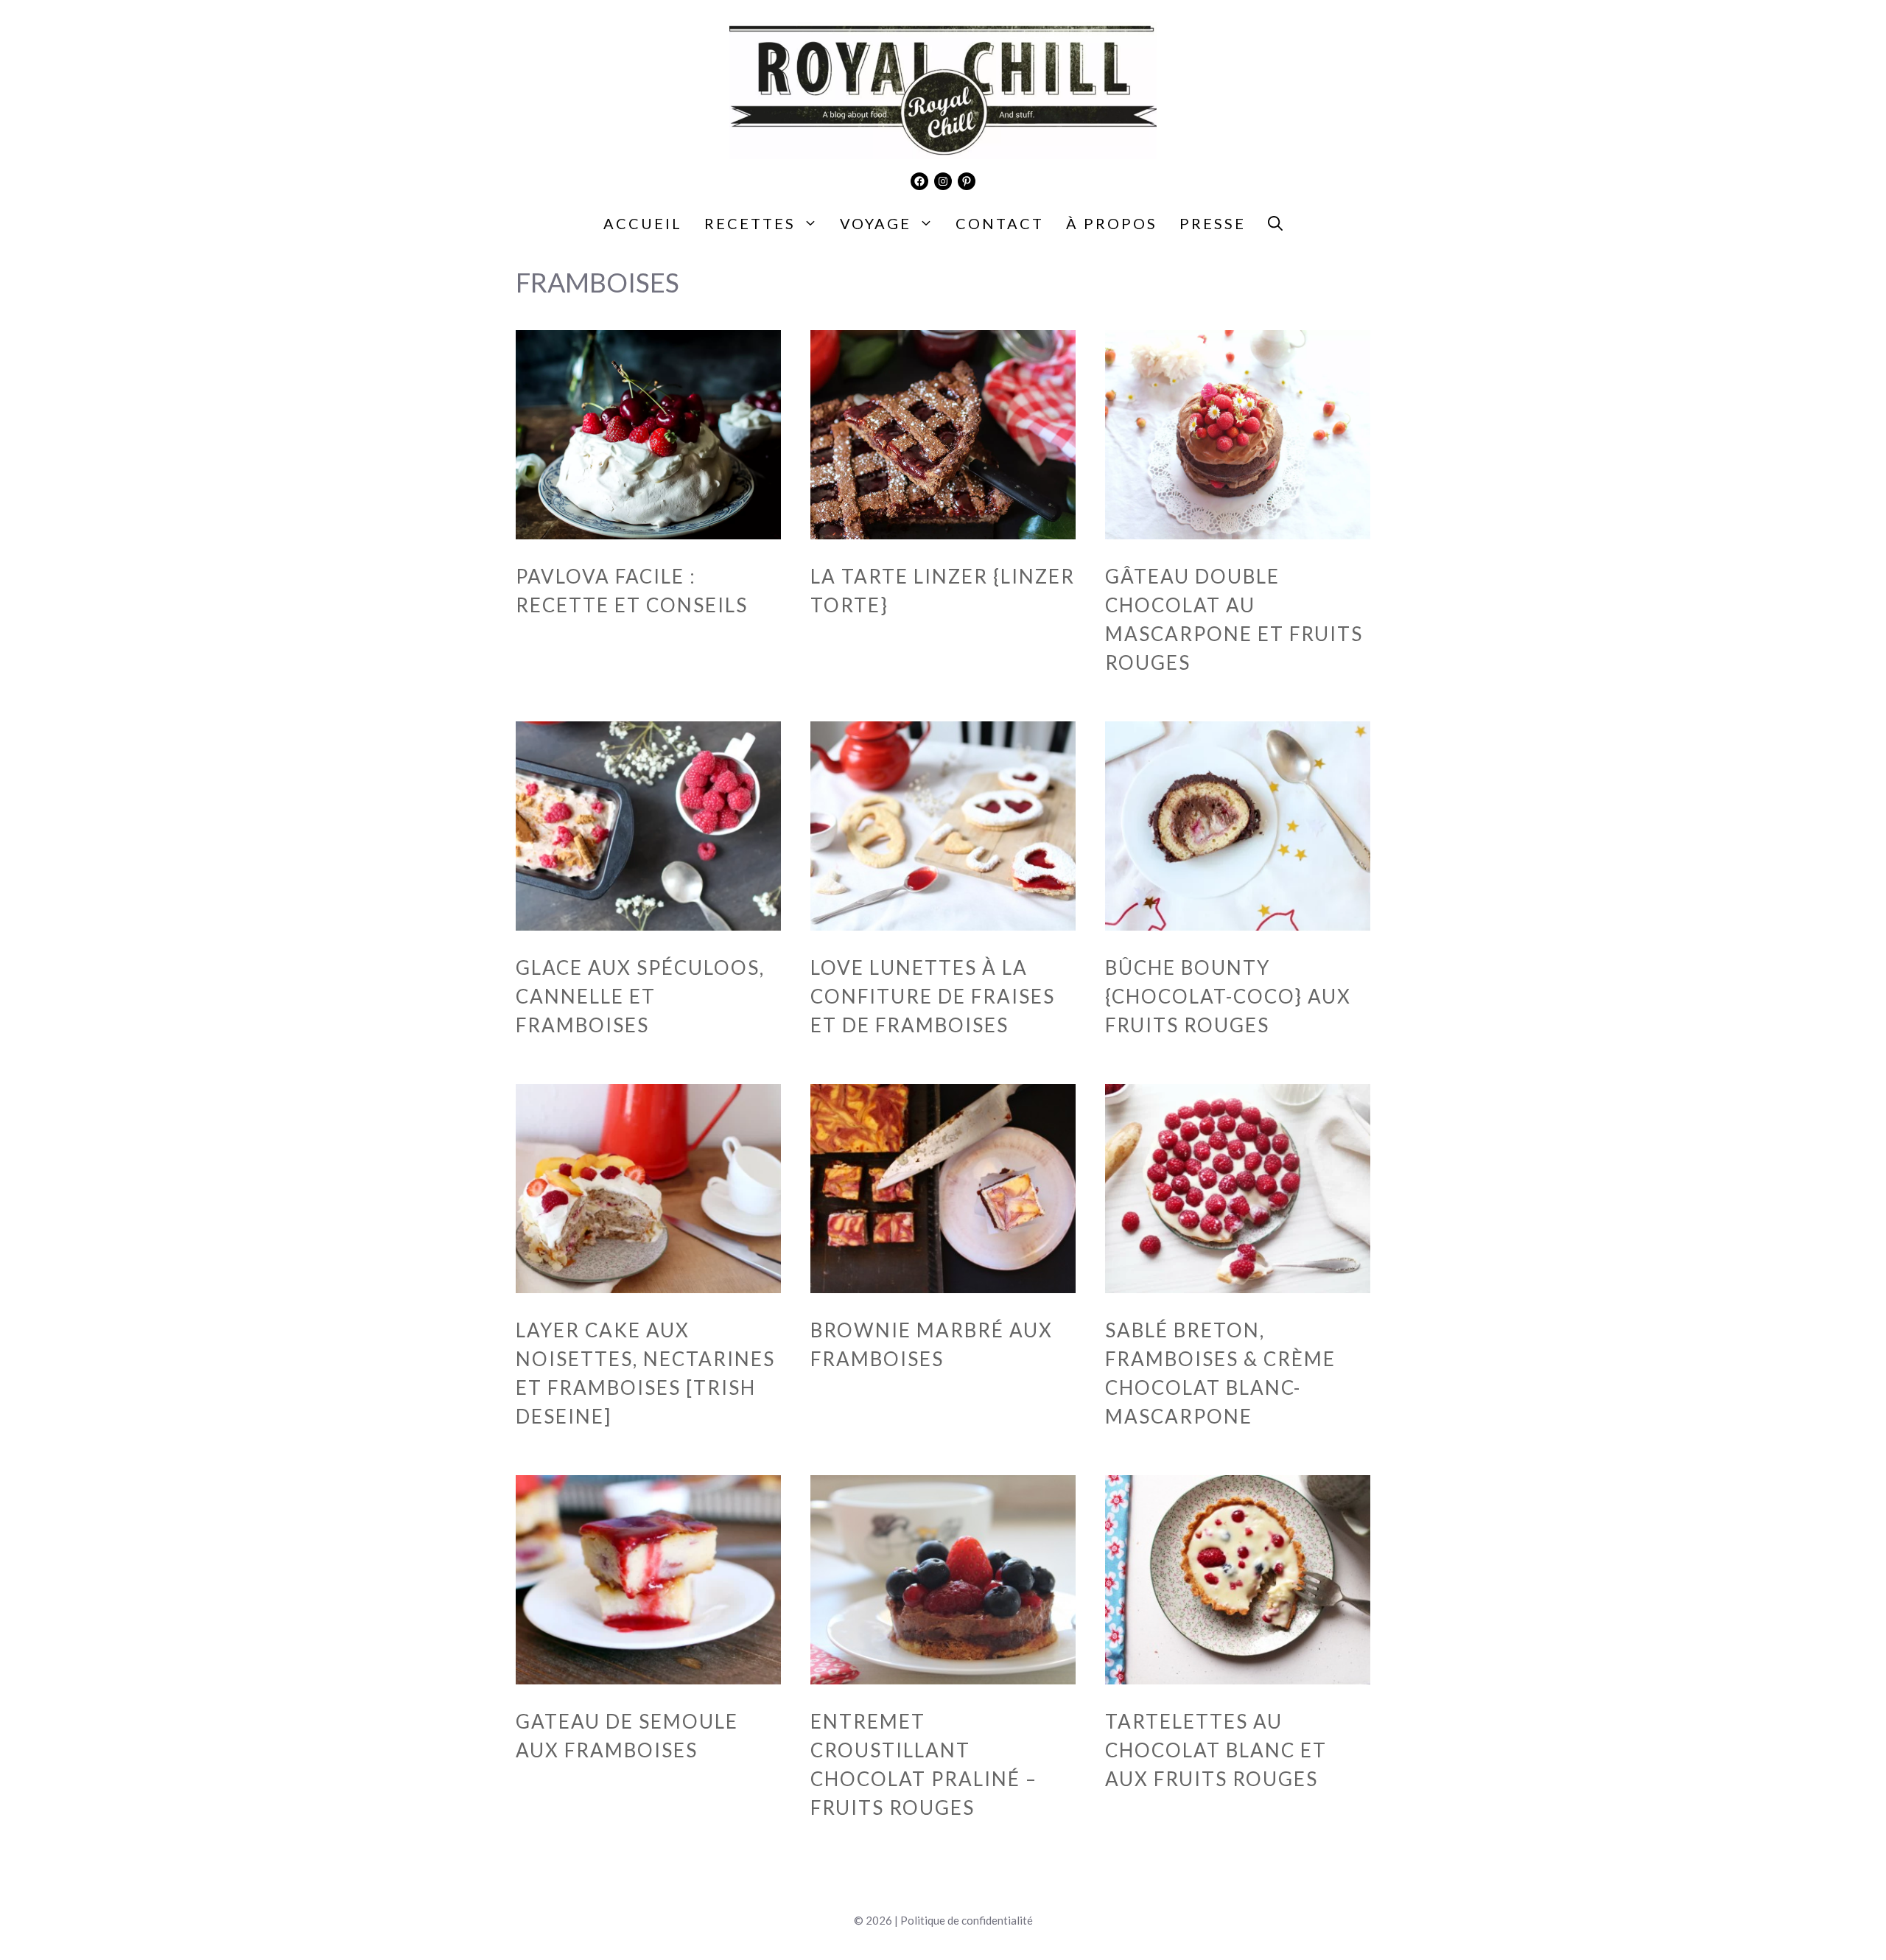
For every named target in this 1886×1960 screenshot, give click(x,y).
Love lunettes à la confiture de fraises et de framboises (933, 996)
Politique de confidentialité (967, 1920)
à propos (1112, 223)
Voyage (876, 223)
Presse (1213, 223)
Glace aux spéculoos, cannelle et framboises (640, 996)
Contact (1000, 223)
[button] (1275, 223)
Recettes (750, 223)
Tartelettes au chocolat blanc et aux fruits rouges (1216, 1750)
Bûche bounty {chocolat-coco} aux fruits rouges (1228, 996)
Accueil (643, 223)
